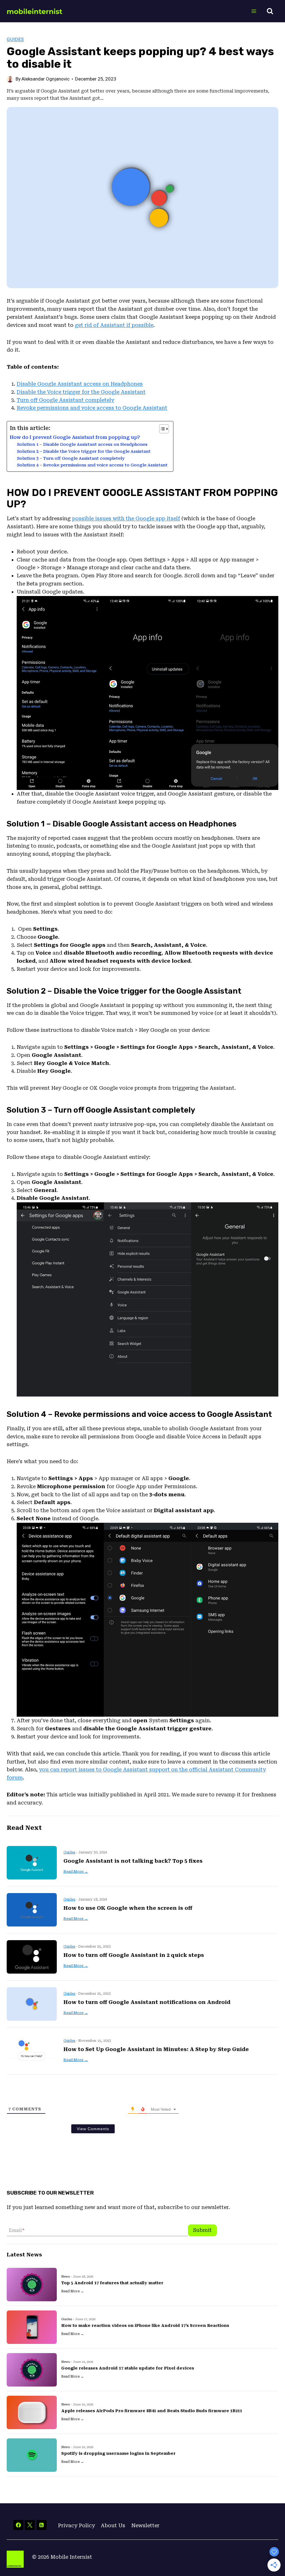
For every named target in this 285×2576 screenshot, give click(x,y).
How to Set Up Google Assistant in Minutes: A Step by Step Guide (156, 2049)
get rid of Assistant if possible (114, 325)
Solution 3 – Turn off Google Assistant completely (71, 458)
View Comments (93, 2129)
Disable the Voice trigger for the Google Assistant (81, 392)
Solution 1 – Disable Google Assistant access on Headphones (82, 444)
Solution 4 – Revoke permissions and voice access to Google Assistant (92, 465)
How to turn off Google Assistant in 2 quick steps (134, 1955)
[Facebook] (18, 2525)
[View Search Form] (270, 11)
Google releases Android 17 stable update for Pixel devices (128, 2368)
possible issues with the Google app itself (126, 518)
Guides (15, 39)
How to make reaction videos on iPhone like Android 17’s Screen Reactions (145, 2326)
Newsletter (145, 2525)
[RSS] (41, 2525)
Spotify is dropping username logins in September (118, 2453)
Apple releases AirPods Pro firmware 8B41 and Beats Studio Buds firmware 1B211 (152, 2411)
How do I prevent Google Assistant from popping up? (75, 437)
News (66, 2277)
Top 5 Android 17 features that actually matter (112, 2283)
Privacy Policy (76, 2525)
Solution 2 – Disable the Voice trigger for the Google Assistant (84, 451)
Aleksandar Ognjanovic (46, 79)
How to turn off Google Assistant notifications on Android (147, 2002)
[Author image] (10, 79)
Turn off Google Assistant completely (65, 400)
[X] (30, 2525)
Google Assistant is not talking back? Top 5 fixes (133, 1861)
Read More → (76, 1871)
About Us (113, 2525)
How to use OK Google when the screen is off (128, 1908)
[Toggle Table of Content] (161, 429)
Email (17, 2230)
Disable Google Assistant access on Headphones (80, 384)
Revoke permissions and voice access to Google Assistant (92, 408)
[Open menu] (254, 11)
